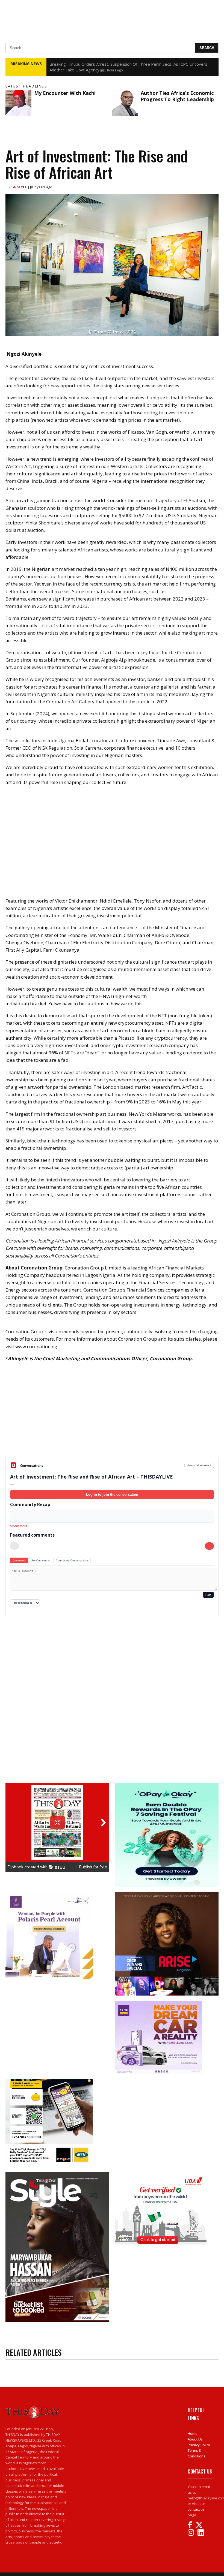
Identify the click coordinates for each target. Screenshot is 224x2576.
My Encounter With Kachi (65, 93)
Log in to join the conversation (112, 1494)
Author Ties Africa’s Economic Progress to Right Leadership (177, 96)
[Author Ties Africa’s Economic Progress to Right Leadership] (125, 103)
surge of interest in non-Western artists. (102, 466)
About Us (195, 2439)
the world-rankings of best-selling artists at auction (149, 508)
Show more (19, 1526)
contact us (196, 2509)
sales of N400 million (171, 569)
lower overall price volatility (147, 405)
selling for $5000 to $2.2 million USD (136, 515)
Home (193, 2433)
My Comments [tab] (41, 1560)
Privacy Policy (199, 2445)
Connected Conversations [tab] (72, 1560)
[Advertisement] (112, 1413)
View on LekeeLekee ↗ (199, 1465)
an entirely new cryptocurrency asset (124, 1023)
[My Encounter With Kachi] (18, 103)
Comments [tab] (19, 1560)
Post (208, 1595)
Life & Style (17, 187)
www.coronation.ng (36, 1346)
